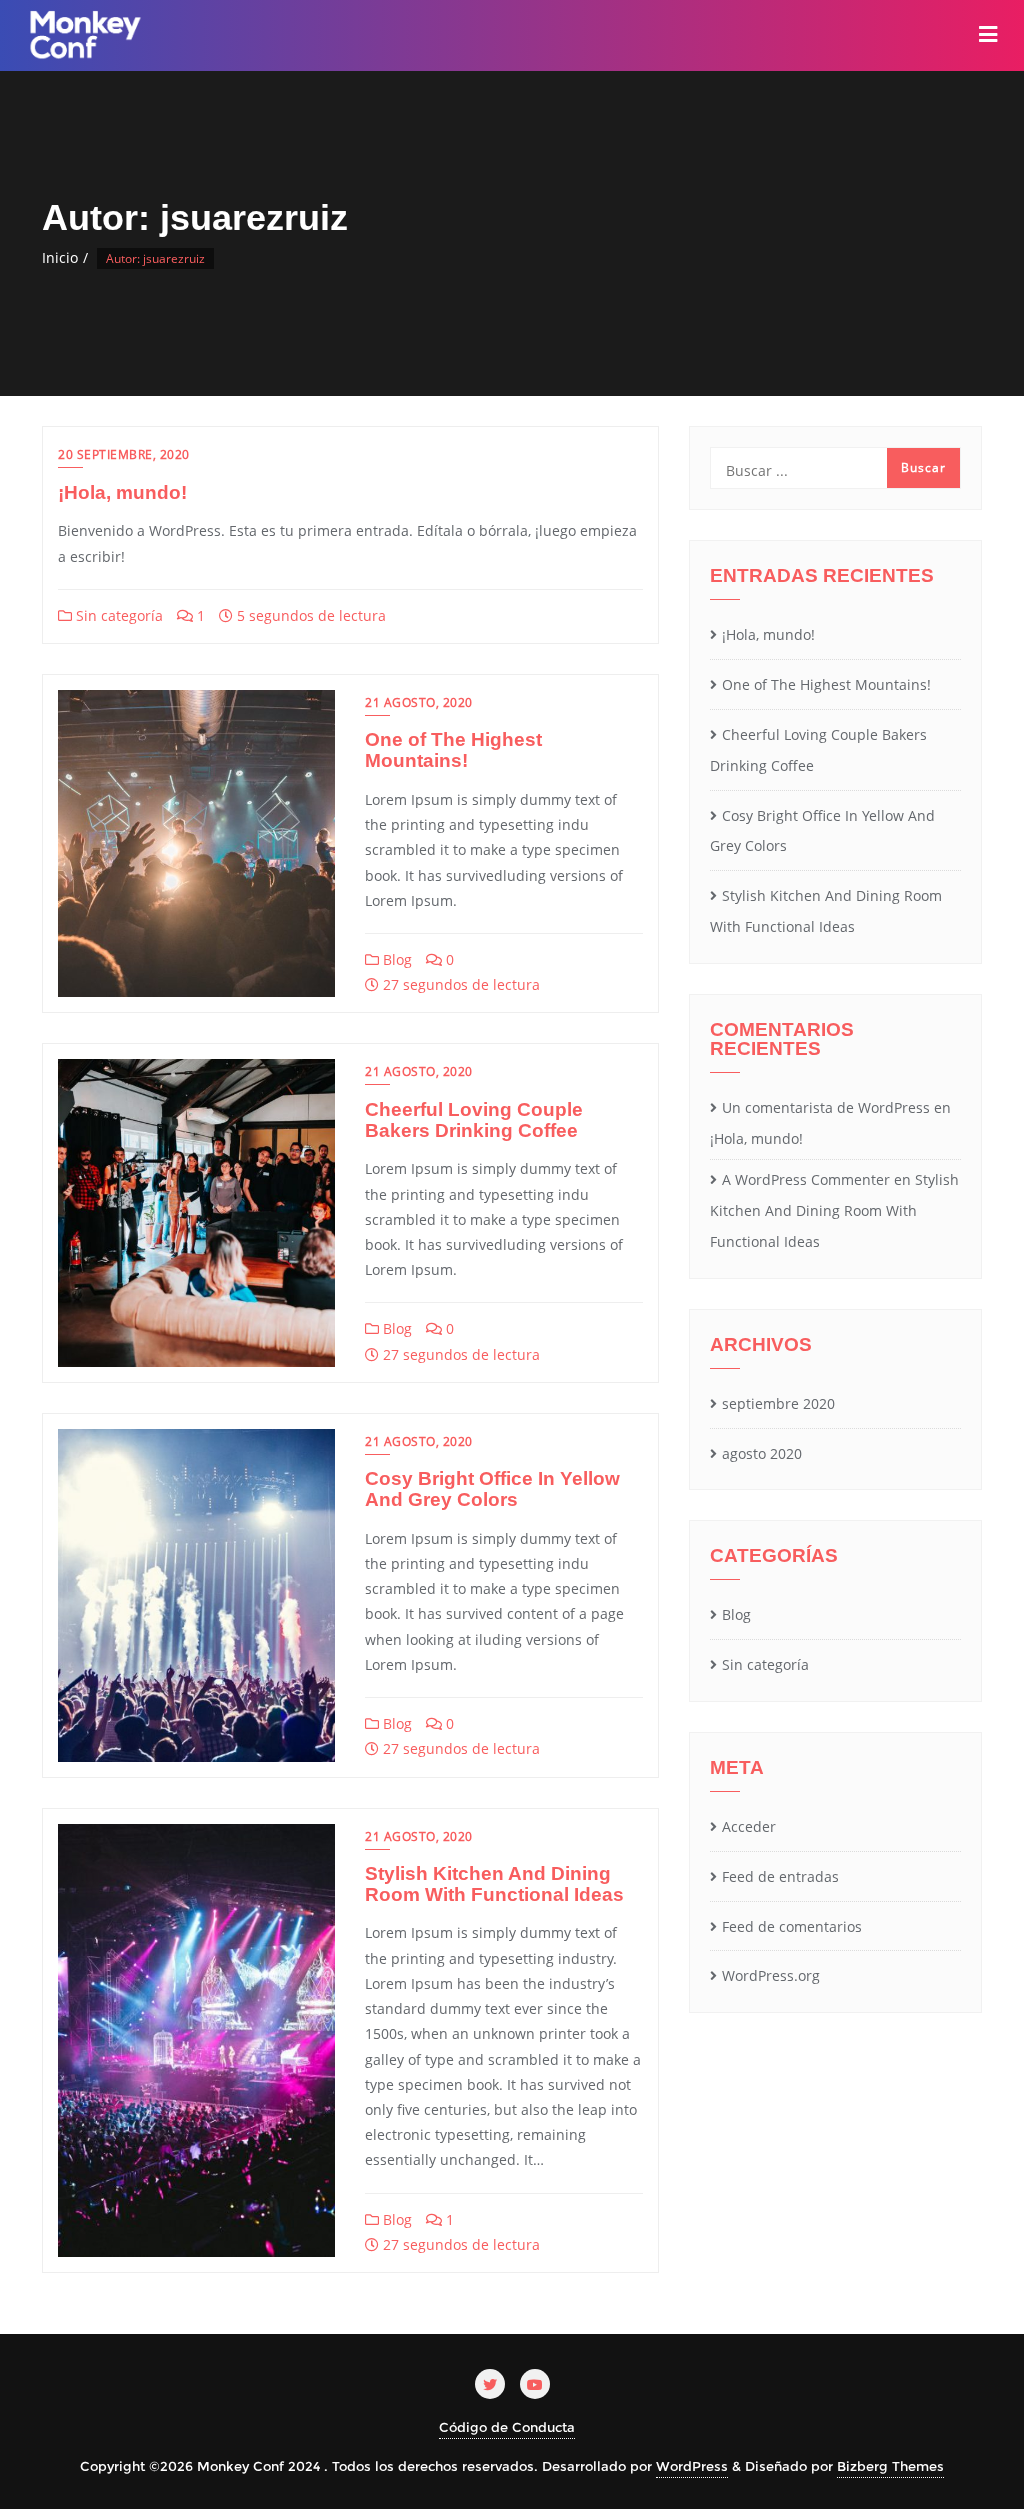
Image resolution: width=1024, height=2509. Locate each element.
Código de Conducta (507, 2427)
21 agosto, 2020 (419, 702)
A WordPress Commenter (806, 1179)
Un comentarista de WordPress (826, 1107)
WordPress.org (771, 1975)
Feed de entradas (780, 1876)
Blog (395, 959)
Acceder (749, 1826)
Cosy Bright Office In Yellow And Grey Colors (492, 1489)
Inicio (60, 257)
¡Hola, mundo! (122, 492)
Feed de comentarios (792, 1926)
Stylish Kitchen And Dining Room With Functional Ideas (494, 1884)
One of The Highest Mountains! (453, 750)
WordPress (692, 2466)
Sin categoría (117, 615)
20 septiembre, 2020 (124, 454)
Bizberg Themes (890, 2466)
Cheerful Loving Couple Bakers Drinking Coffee (474, 1120)
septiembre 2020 (778, 1403)
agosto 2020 (762, 1453)
